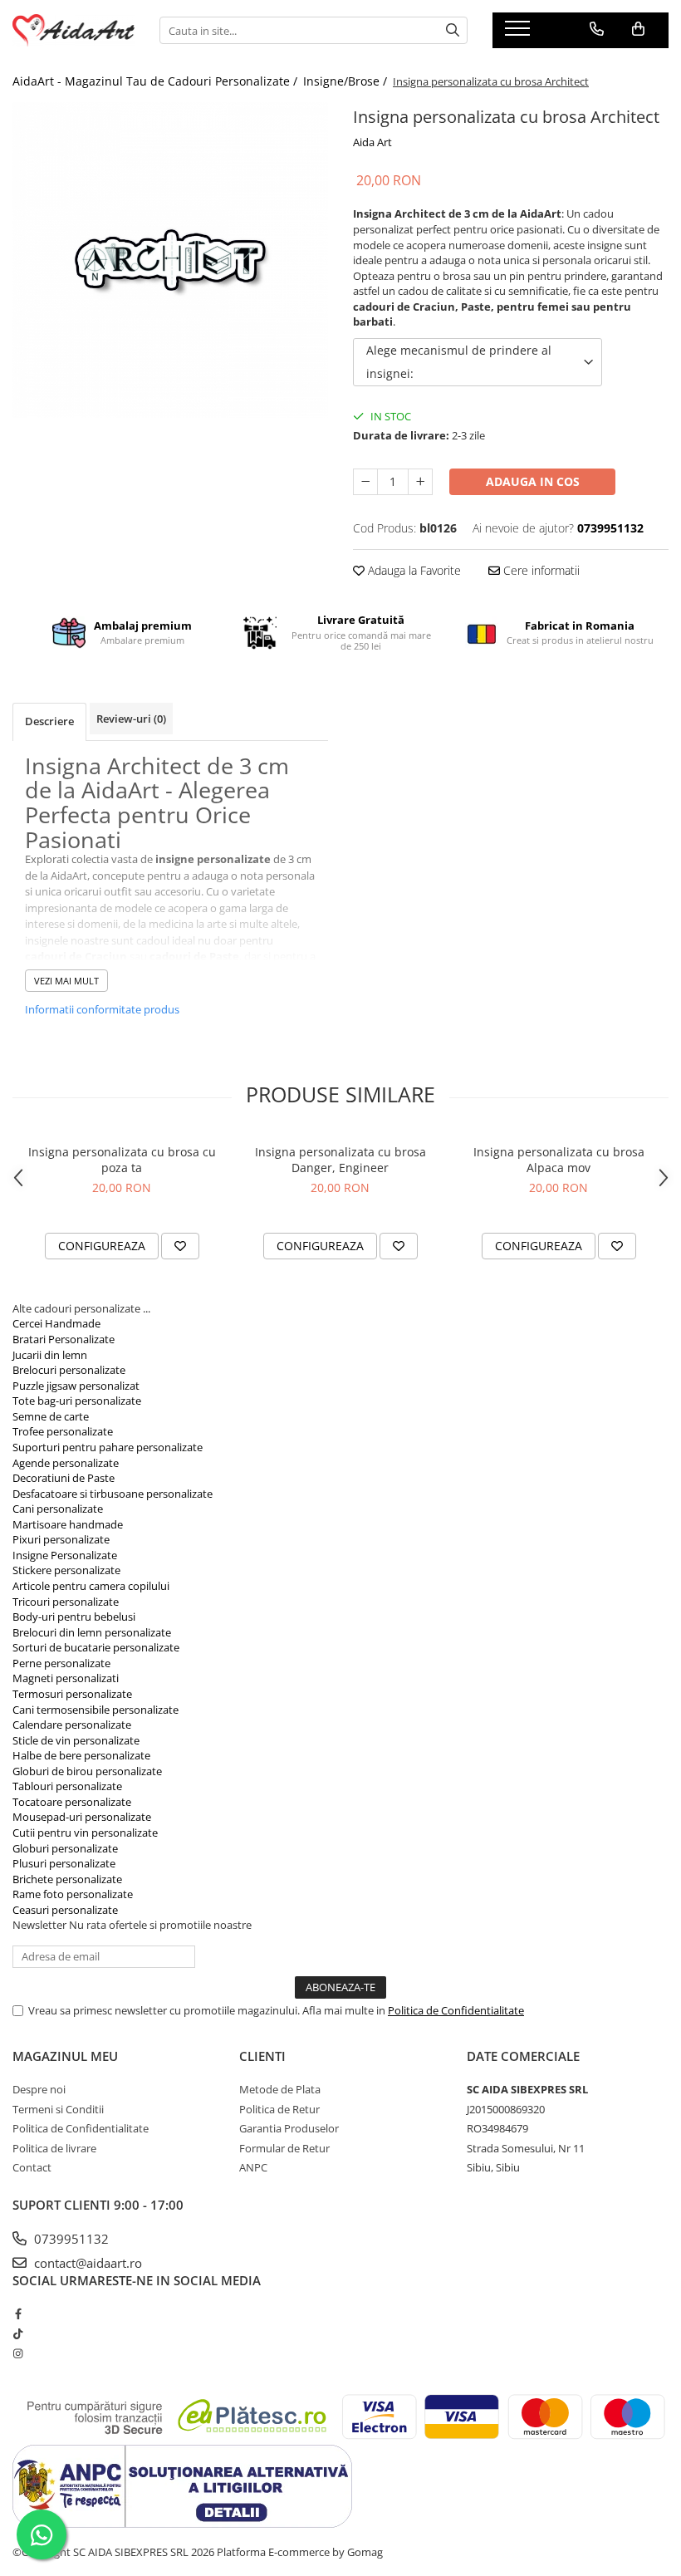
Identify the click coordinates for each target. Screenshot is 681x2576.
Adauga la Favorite (413, 570)
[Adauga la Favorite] (180, 1246)
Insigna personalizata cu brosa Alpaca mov (559, 1160)
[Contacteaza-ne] (597, 29)
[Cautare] (453, 30)
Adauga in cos (533, 481)
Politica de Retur (279, 2109)
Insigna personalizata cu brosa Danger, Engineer (340, 1160)
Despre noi (39, 2089)
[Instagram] (18, 2353)
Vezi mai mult (66, 981)
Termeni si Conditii (58, 2109)
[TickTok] (18, 2333)
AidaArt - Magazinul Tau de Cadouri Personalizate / (157, 81)
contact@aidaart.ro (86, 2263)
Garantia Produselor (289, 2128)
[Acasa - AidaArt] (73, 30)
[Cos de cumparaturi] (638, 29)
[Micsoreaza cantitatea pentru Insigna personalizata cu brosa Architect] (365, 482)
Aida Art (372, 142)
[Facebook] (18, 2313)
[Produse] (519, 33)
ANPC (253, 2167)
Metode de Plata (280, 2089)
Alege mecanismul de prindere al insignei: (459, 362)
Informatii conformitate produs (102, 1009)
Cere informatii (540, 570)
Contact (32, 2167)
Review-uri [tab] (131, 719)
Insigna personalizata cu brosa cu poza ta (122, 1160)
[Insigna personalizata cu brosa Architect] (170, 260)
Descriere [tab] (49, 721)
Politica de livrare (54, 2148)
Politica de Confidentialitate (456, 2010)
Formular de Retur (284, 2148)
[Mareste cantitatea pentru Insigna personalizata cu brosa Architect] (420, 482)
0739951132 (70, 2239)
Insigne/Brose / (347, 81)
